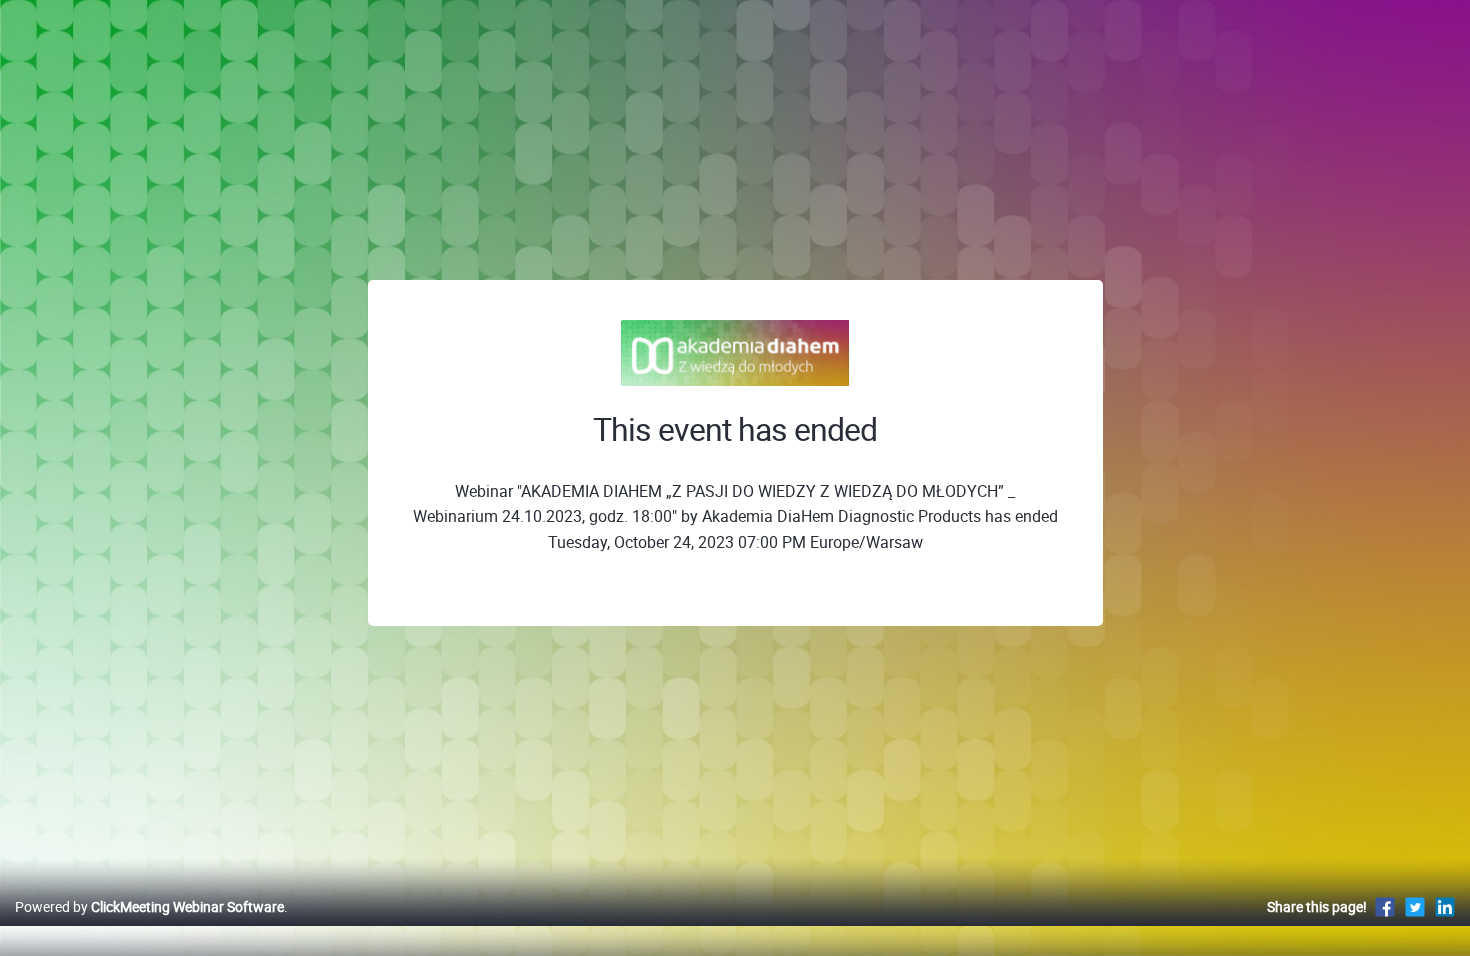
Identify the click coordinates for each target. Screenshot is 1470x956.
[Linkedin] (1445, 906)
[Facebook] (1385, 906)
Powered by (149, 906)
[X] (1415, 906)
